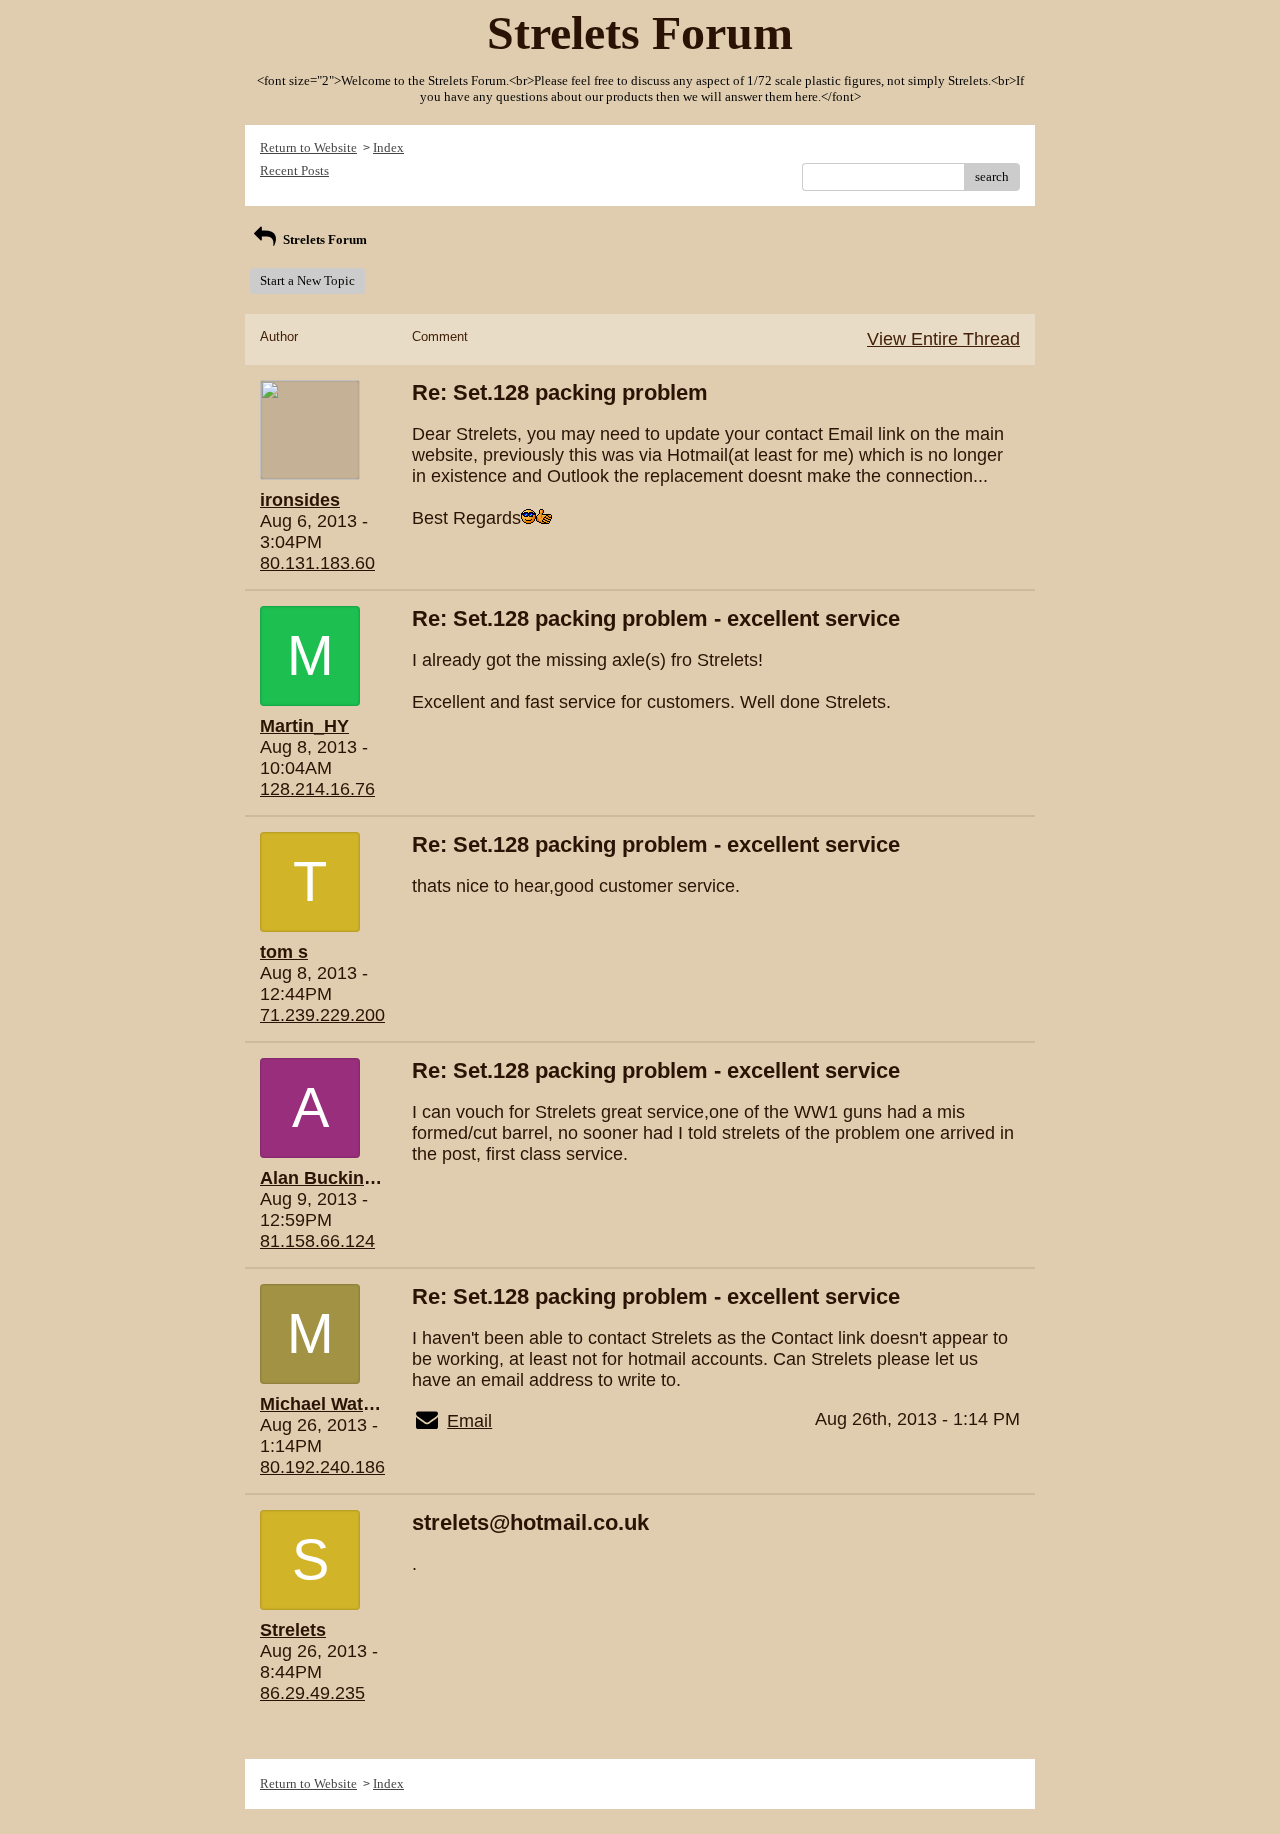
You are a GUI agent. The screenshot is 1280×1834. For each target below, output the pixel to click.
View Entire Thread (943, 339)
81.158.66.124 (317, 1241)
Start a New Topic (307, 280)
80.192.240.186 (322, 1467)
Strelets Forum (323, 239)
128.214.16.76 (317, 789)
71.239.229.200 (322, 1015)
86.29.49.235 (312, 1693)
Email (469, 1421)
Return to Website (308, 147)
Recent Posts (294, 170)
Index (388, 147)
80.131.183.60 (317, 563)
